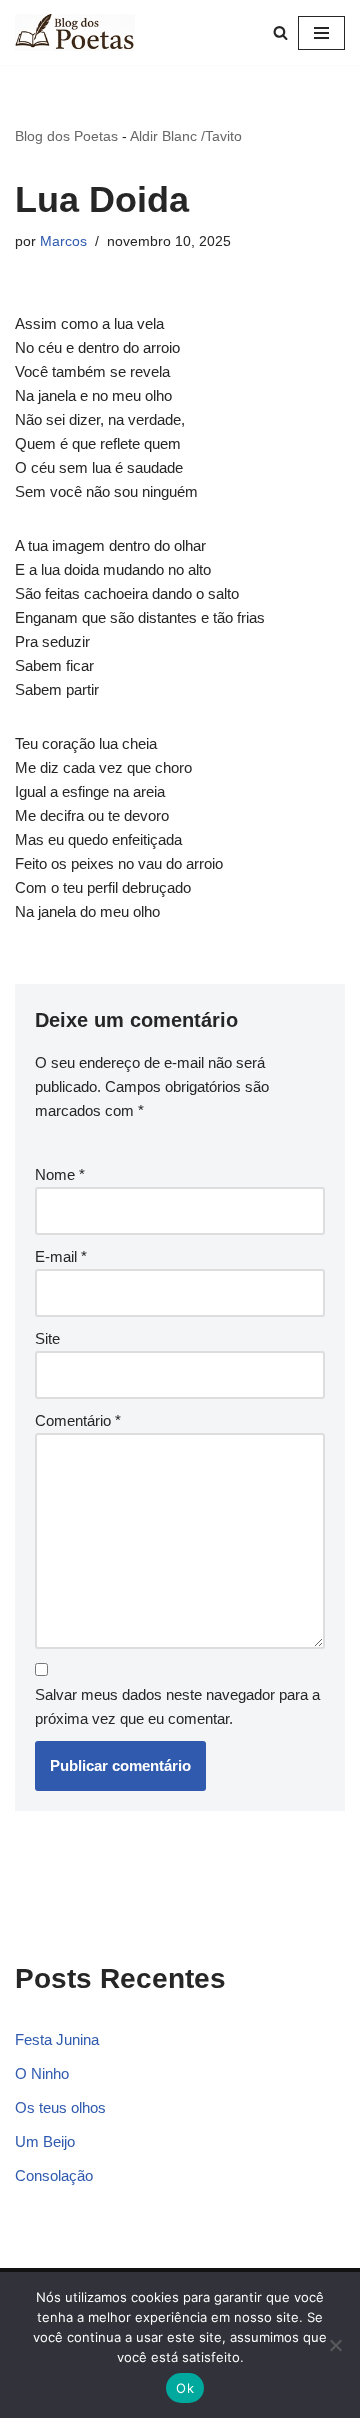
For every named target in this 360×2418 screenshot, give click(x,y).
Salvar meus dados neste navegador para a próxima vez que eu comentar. (177, 1706)
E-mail (61, 1256)
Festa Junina (57, 2039)
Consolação (54, 2175)
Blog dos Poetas (66, 136)
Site (47, 1338)
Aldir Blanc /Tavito (186, 136)
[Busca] (280, 32)
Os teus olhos (60, 2107)
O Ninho (42, 2073)
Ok (185, 2388)
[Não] (335, 2345)
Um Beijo (45, 2141)
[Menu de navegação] (321, 33)
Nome (60, 1174)
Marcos (63, 241)
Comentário (78, 1420)
